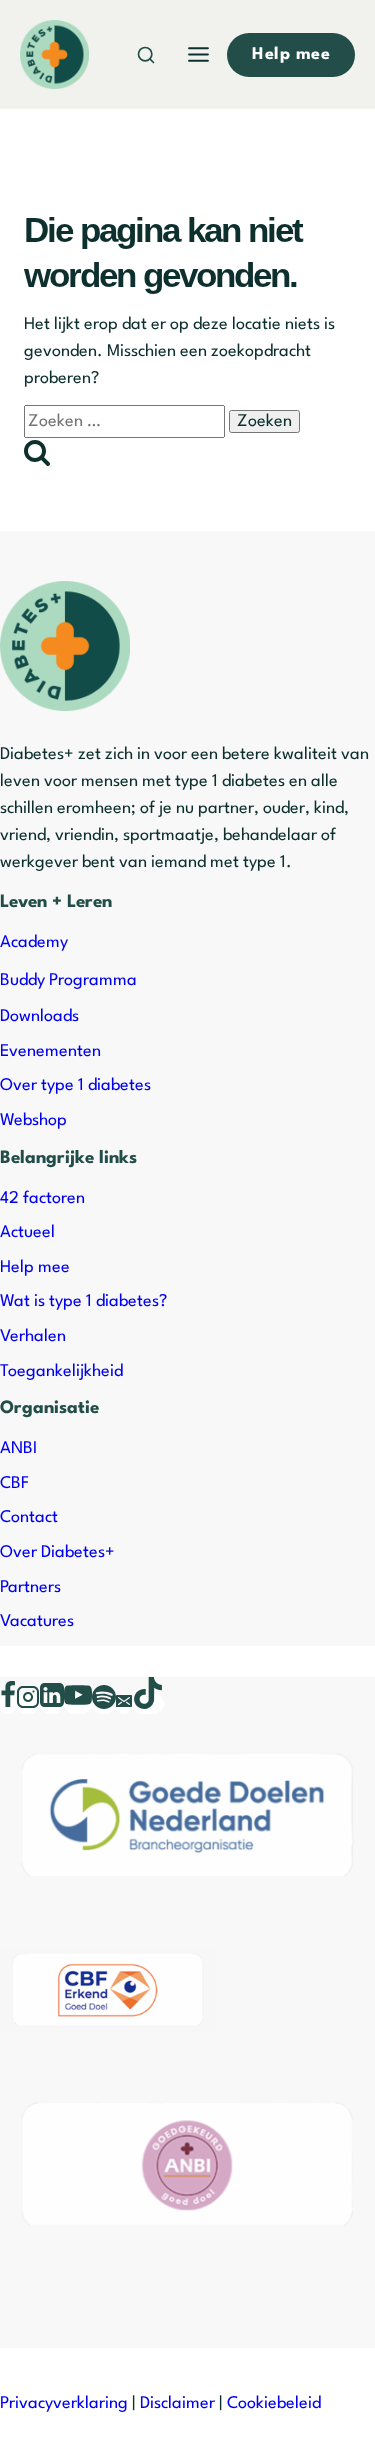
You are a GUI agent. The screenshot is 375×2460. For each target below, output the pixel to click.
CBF (14, 1483)
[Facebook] (8, 1704)
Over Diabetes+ (57, 1552)
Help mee (35, 1267)
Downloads (39, 1016)
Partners (30, 1587)
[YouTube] (78, 1704)
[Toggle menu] (198, 54)
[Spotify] (104, 1704)
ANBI (18, 1448)
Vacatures (37, 1621)
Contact (29, 1517)
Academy (34, 942)
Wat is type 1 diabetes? (83, 1301)
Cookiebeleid (274, 2403)
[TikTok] (148, 1704)
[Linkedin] (52, 1704)
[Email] (124, 1704)
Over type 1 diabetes (75, 1085)
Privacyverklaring (64, 2403)
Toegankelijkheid (61, 1371)
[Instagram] (28, 1704)
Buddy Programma (68, 980)
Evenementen (50, 1051)
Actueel (27, 1232)
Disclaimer (177, 2403)
